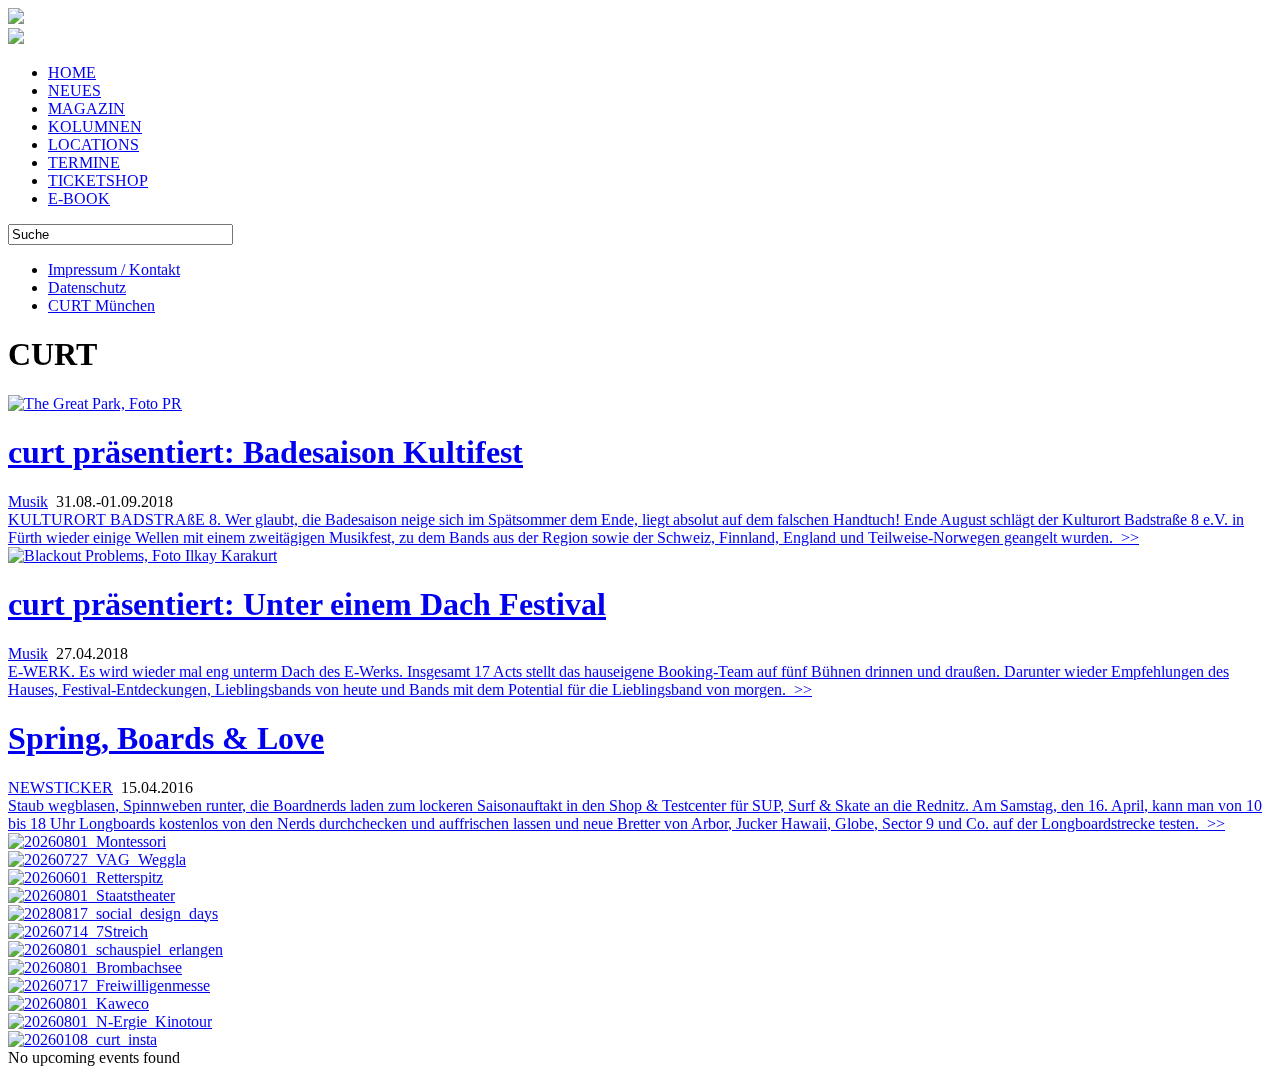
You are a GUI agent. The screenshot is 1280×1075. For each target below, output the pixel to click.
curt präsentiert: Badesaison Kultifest (265, 452)
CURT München (101, 305)
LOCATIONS (93, 144)
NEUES (74, 90)
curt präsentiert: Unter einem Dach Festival (307, 604)
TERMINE (84, 162)
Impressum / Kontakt (114, 269)
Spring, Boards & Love (166, 738)
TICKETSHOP (98, 180)
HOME (72, 72)
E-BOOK (79, 198)
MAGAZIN (86, 108)
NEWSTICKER (60, 787)
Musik (28, 501)
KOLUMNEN (95, 126)
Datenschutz (87, 287)
